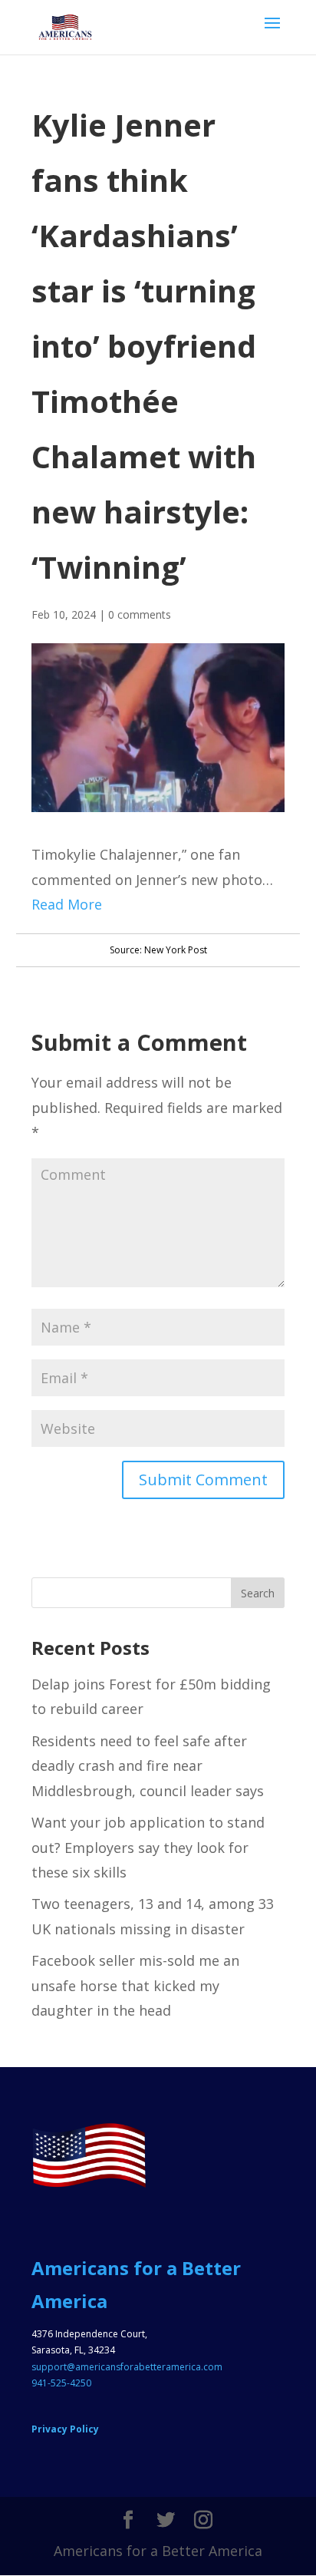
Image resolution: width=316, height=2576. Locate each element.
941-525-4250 (61, 2383)
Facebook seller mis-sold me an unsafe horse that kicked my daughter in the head (135, 1985)
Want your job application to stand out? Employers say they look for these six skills (148, 1847)
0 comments (140, 614)
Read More (67, 904)
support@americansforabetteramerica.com (127, 2367)
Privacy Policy (65, 2429)
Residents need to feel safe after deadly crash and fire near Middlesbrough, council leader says (148, 1766)
